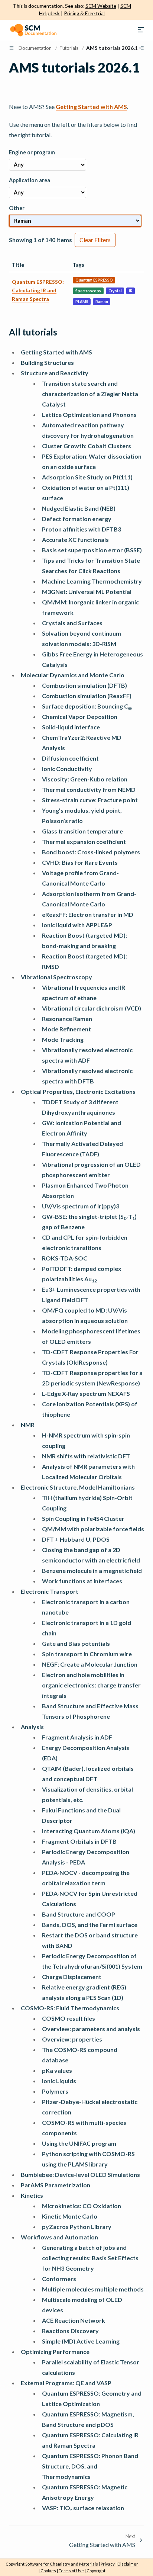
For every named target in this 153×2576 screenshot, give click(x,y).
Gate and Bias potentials (76, 1643)
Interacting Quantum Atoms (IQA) (89, 1831)
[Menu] (141, 30)
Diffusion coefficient (70, 758)
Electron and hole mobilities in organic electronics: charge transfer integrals (91, 1685)
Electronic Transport (50, 1591)
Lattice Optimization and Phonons (89, 415)
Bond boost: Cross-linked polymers (91, 852)
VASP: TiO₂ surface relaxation (83, 2508)
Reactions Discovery (70, 2331)
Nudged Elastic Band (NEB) (79, 508)
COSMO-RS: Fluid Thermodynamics (70, 2008)
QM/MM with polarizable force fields (93, 1529)
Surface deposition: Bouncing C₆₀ (87, 706)
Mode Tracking (63, 1039)
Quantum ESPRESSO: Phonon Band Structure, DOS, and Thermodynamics (90, 2466)
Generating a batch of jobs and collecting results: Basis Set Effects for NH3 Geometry (90, 2258)
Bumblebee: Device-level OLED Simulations (80, 2174)
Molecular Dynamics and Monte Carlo (73, 675)
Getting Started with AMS (56, 352)
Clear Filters (95, 240)
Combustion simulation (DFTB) (84, 685)
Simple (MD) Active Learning (81, 2341)
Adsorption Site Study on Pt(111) (87, 477)
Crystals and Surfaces (72, 623)
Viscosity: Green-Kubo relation (85, 779)
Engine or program (32, 152)
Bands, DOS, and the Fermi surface (90, 1925)
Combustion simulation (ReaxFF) (87, 696)
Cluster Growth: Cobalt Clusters (87, 446)
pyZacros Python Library (77, 2227)
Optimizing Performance (55, 2352)
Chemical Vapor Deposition (80, 717)
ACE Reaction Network (74, 2320)
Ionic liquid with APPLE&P (77, 925)
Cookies (48, 2571)
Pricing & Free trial (84, 13)
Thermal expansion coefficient (84, 841)
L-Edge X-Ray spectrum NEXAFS (86, 1393)
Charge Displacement (72, 1977)
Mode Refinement (66, 1029)
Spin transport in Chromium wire (87, 1654)
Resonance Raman (67, 1019)
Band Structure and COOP (79, 1914)
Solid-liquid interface (71, 727)
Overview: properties (72, 2039)
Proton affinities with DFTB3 (82, 529)
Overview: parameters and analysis (91, 2029)
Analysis (32, 1727)
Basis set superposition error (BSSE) (92, 550)
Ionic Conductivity (67, 769)
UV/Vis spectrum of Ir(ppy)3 (81, 1206)
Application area (30, 180)
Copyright (96, 2571)
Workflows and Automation (59, 2237)
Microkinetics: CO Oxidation (82, 2206)
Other (17, 208)
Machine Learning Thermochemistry (92, 581)
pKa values (57, 2070)
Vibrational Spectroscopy (56, 977)
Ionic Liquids (59, 2081)
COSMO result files (69, 2018)
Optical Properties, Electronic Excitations (78, 1091)
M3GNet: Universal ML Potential (87, 592)
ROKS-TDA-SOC (65, 1258)
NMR (28, 1425)
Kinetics (32, 2195)
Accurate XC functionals (75, 539)
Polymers (55, 2091)
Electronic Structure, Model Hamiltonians (78, 1487)
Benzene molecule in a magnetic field (92, 1570)
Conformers (59, 2279)
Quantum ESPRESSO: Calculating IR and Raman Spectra (38, 290)
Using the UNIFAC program (79, 2143)
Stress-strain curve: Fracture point (90, 800)
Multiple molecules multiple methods (93, 2289)
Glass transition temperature (82, 831)
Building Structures (47, 362)
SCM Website (101, 6)
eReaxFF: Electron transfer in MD (88, 914)
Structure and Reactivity (55, 373)
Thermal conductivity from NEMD (89, 789)
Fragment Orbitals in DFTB (79, 1841)
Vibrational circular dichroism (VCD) (92, 1008)
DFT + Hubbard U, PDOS (76, 1539)
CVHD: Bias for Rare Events (80, 862)
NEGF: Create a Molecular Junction (90, 1664)
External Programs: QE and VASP (66, 2383)
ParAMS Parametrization (56, 2185)
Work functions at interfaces (82, 1581)
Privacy (108, 2564)
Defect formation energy (77, 519)
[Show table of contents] (141, 48)
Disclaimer (128, 2564)
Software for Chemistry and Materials (62, 2564)
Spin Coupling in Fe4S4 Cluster (83, 1518)
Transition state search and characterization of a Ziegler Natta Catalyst (90, 394)
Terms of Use (71, 2571)
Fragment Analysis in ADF (77, 1737)
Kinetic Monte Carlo (70, 2216)
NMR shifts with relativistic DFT (86, 1456)
